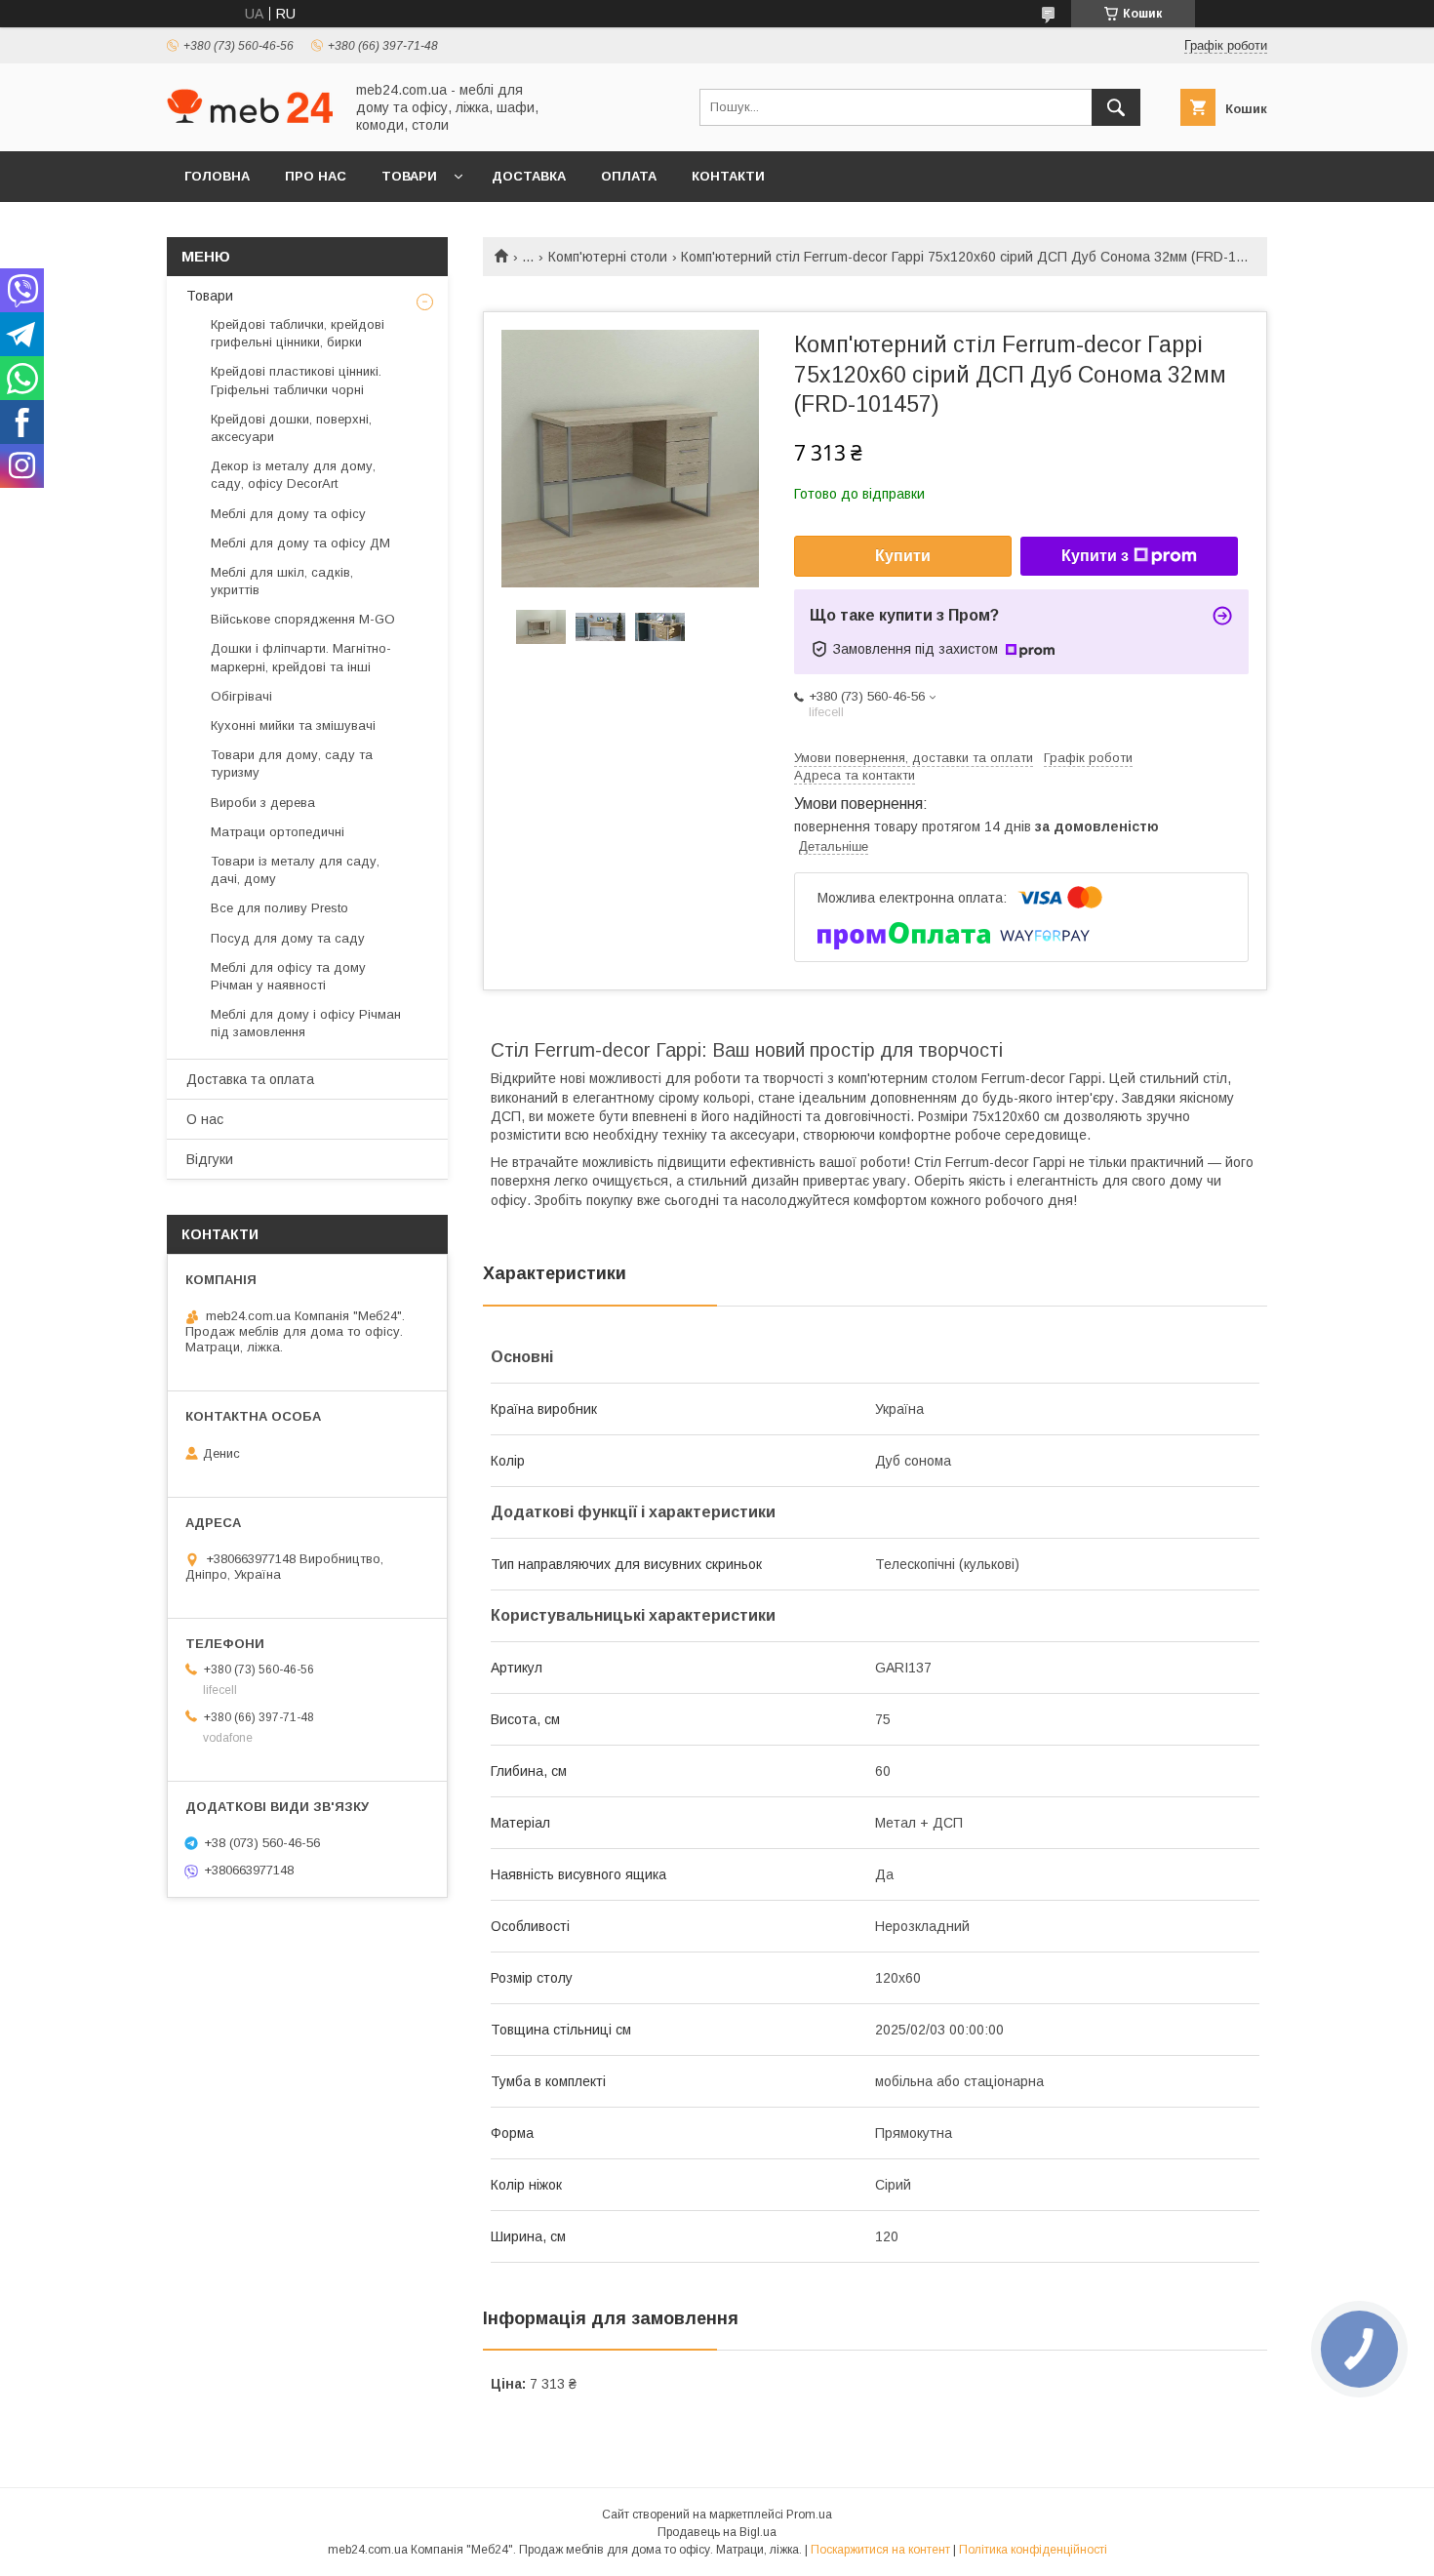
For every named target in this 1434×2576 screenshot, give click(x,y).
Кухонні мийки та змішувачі (293, 725)
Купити (903, 556)
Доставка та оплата (250, 1079)
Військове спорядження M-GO (303, 619)
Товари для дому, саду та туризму (292, 764)
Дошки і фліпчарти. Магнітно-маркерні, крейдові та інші (301, 657)
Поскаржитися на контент (880, 2550)
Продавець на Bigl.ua (717, 2532)
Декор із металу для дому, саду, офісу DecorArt (293, 475)
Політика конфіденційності (1033, 2550)
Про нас (316, 176)
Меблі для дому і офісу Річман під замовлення (306, 1023)
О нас (205, 1119)
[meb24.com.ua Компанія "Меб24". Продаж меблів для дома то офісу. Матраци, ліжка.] (250, 118)
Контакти (728, 176)
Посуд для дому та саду (288, 938)
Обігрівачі (241, 696)
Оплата (629, 176)
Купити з (1095, 556)
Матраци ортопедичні (278, 832)
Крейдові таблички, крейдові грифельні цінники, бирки (298, 333)
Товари (409, 176)
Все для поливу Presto (279, 908)
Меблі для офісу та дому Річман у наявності (288, 976)
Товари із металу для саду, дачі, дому (295, 870)
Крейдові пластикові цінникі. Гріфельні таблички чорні (296, 380)
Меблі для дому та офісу (288, 514)
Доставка (529, 176)
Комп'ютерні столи (608, 257)
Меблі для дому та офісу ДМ (300, 543)
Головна (217, 176)
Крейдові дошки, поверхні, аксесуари (291, 428)
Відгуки (210, 1159)
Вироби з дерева (263, 803)
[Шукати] (1116, 107)
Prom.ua (809, 2515)
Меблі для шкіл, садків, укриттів (282, 581)
